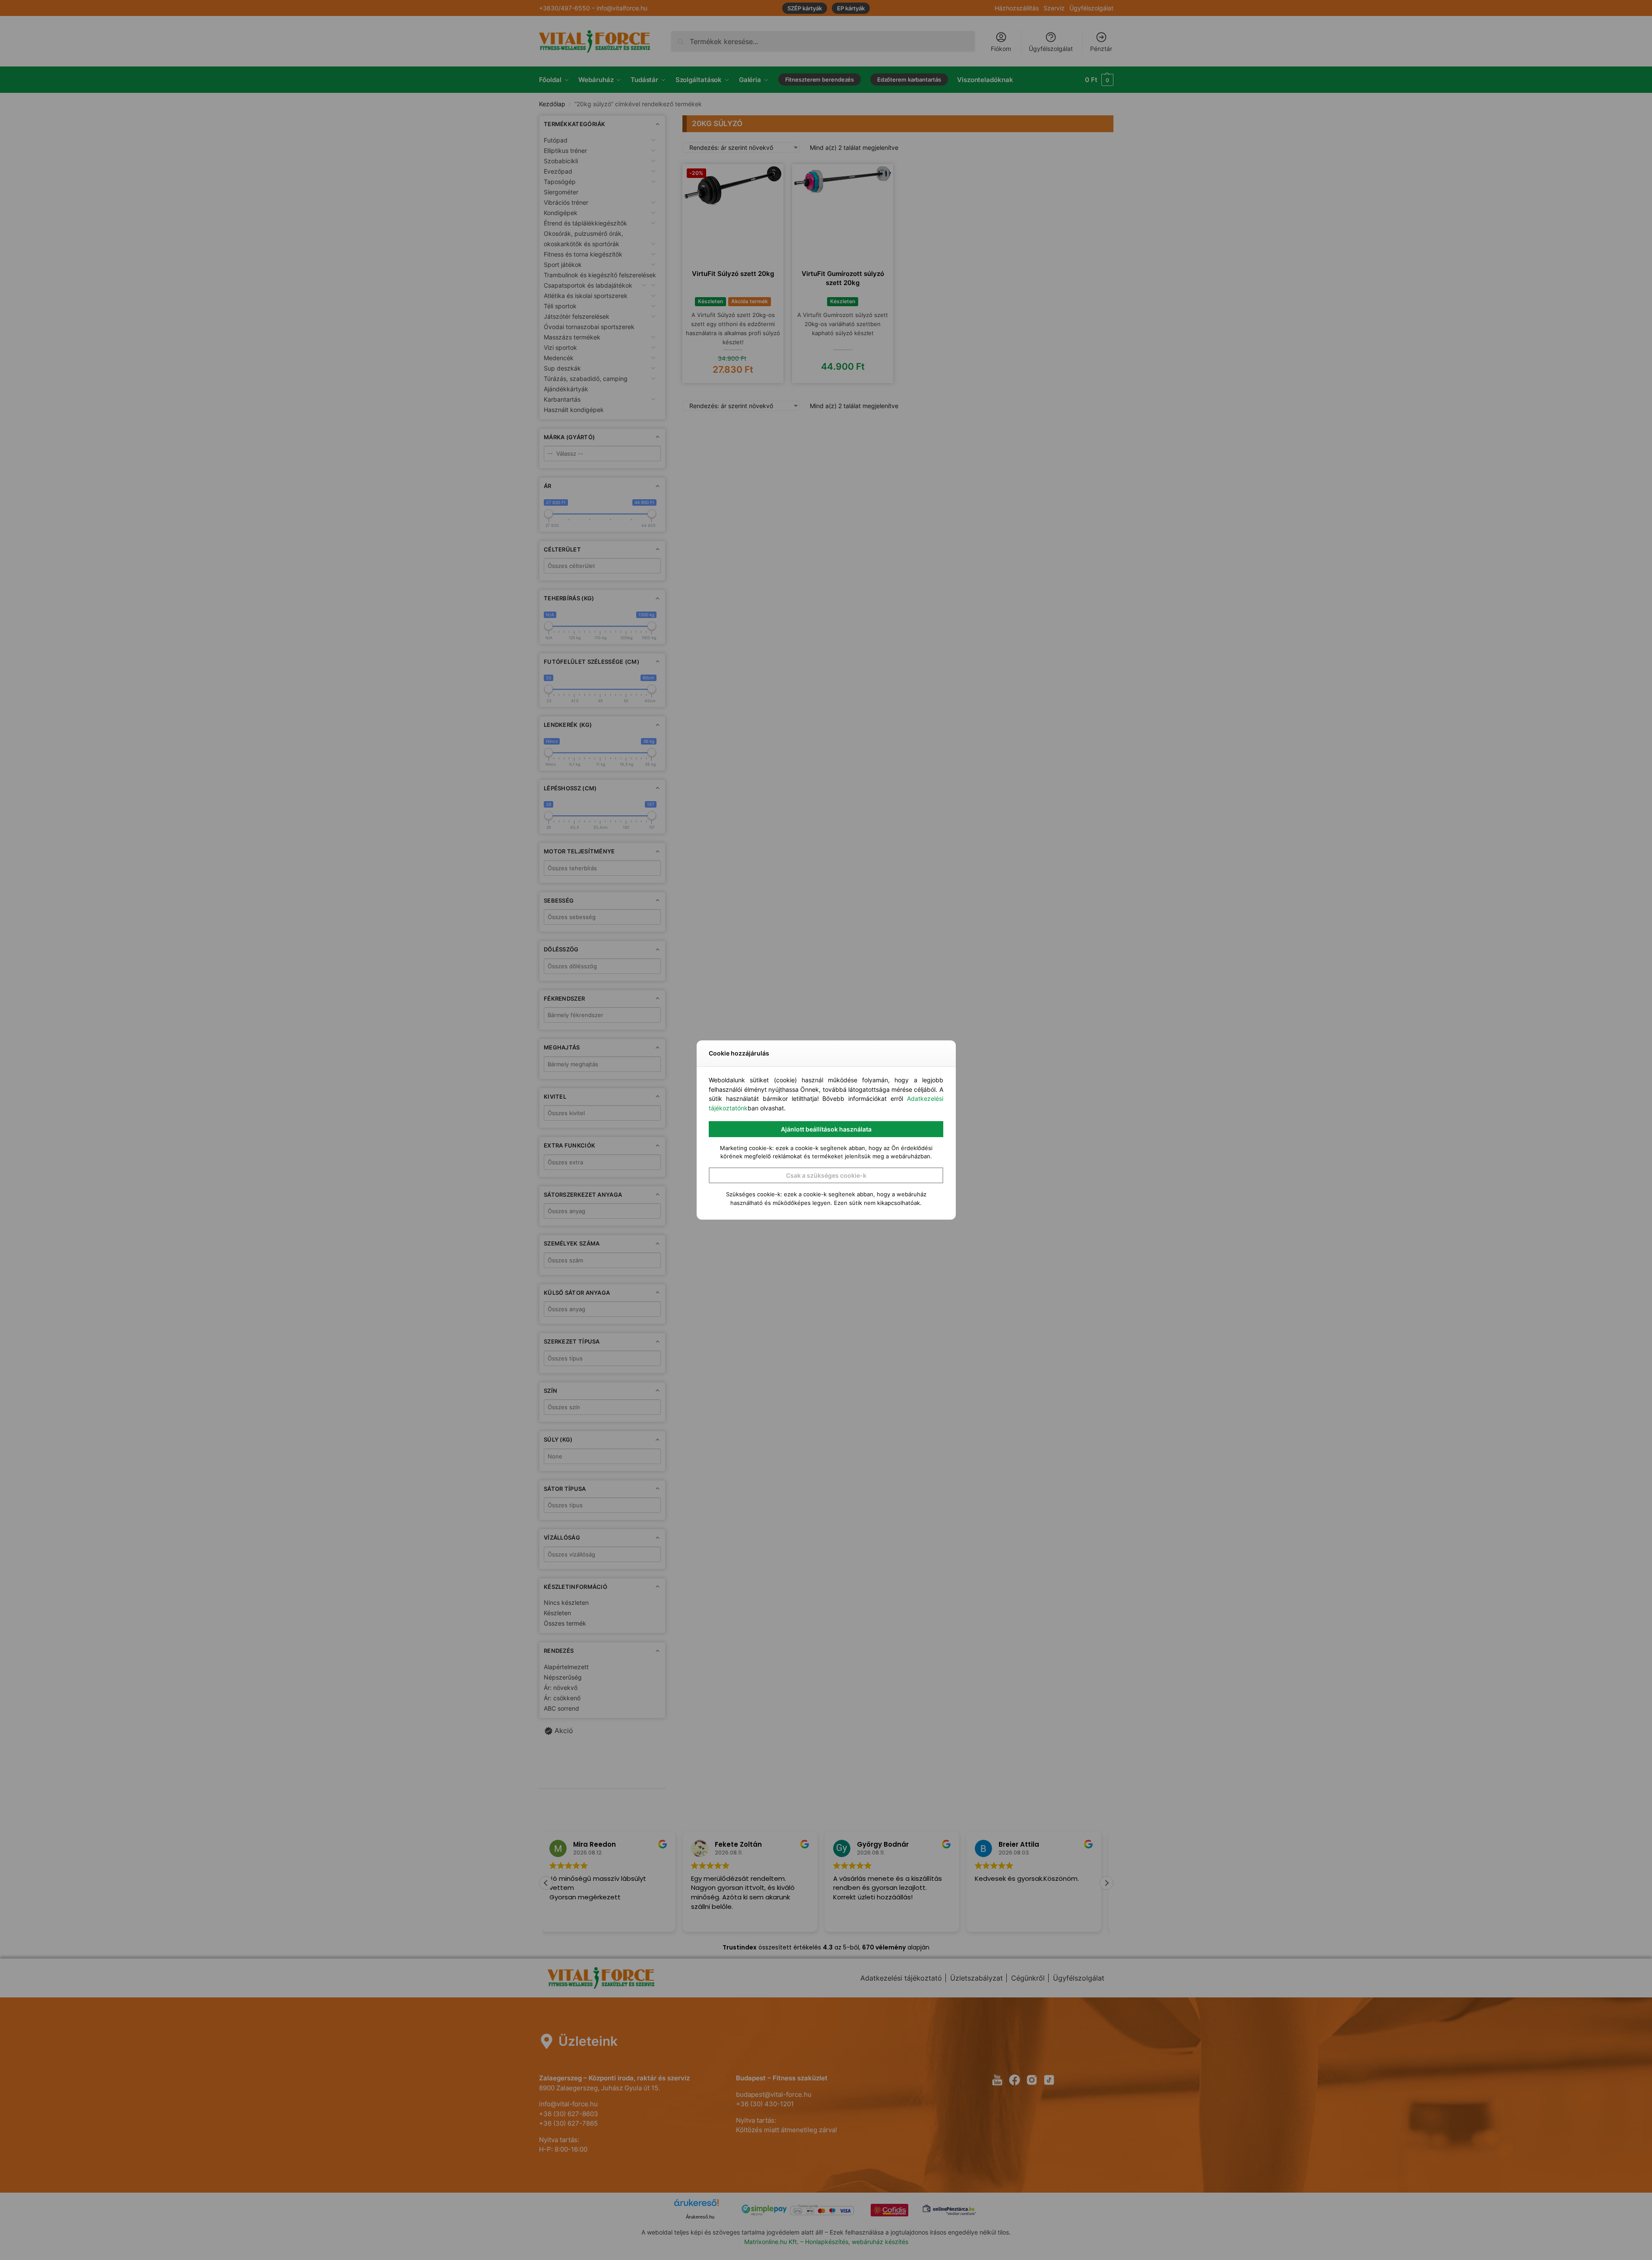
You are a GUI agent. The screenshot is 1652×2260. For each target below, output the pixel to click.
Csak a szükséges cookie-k (826, 1175)
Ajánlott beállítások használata (826, 1129)
